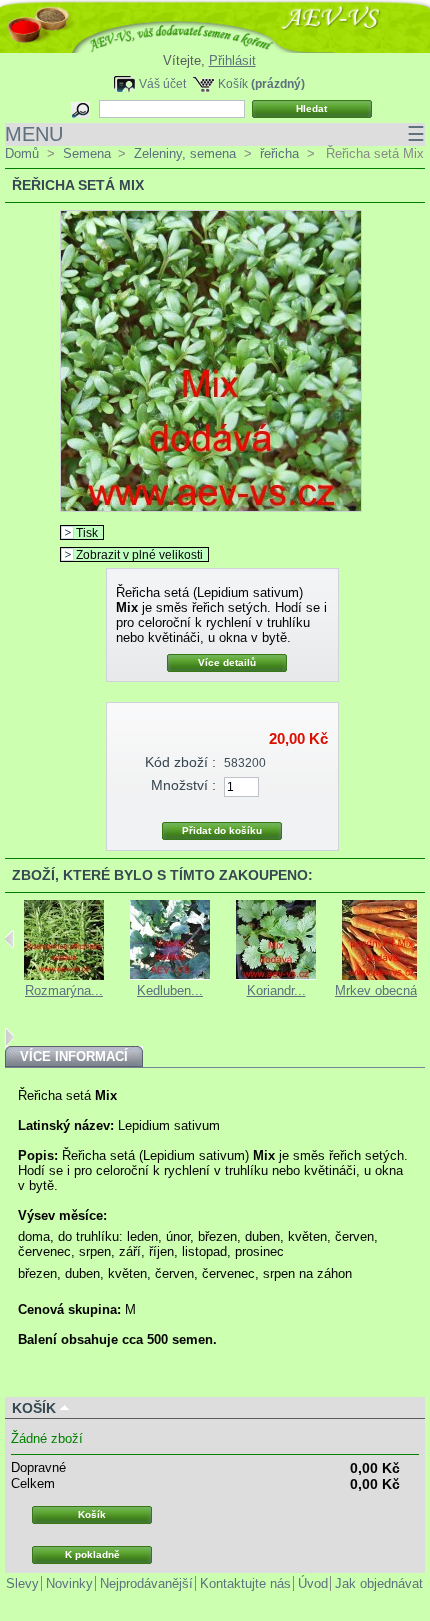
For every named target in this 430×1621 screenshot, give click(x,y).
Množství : (183, 785)
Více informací (74, 1056)
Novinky (69, 1583)
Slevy (22, 1583)
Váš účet (162, 83)
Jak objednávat (379, 1583)
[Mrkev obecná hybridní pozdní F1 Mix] (382, 975)
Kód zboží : (180, 762)
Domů (22, 153)
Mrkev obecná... (382, 990)
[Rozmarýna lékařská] (64, 975)
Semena (87, 153)
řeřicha (279, 153)
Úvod (313, 1583)
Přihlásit (232, 60)
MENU (215, 134)
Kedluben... (170, 990)
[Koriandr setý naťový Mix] (276, 975)
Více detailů (227, 662)
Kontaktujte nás (245, 1583)
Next (9, 1037)
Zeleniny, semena (185, 153)
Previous (9, 939)
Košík (233, 83)
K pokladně (92, 1554)
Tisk (87, 532)
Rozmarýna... (64, 990)
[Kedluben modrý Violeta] (170, 975)
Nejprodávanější (146, 1583)
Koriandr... (276, 990)
